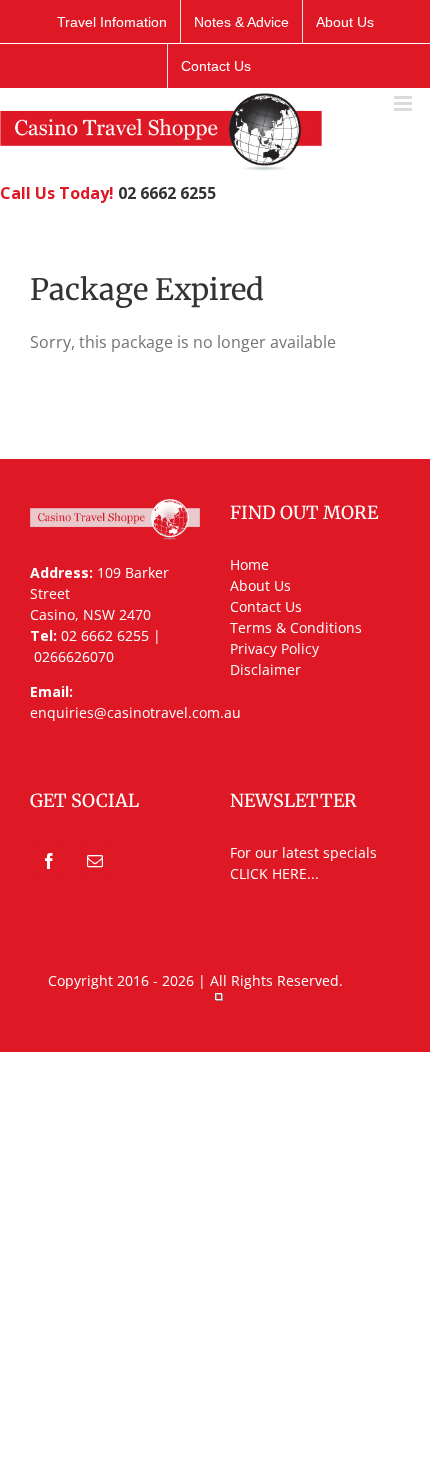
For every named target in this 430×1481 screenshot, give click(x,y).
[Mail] (95, 861)
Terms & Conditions (296, 627)
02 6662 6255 (167, 193)
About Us (260, 585)
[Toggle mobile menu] (404, 103)
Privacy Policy (274, 648)
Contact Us (266, 606)
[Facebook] (49, 861)
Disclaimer (265, 669)
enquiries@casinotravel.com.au (135, 712)
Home (249, 564)
